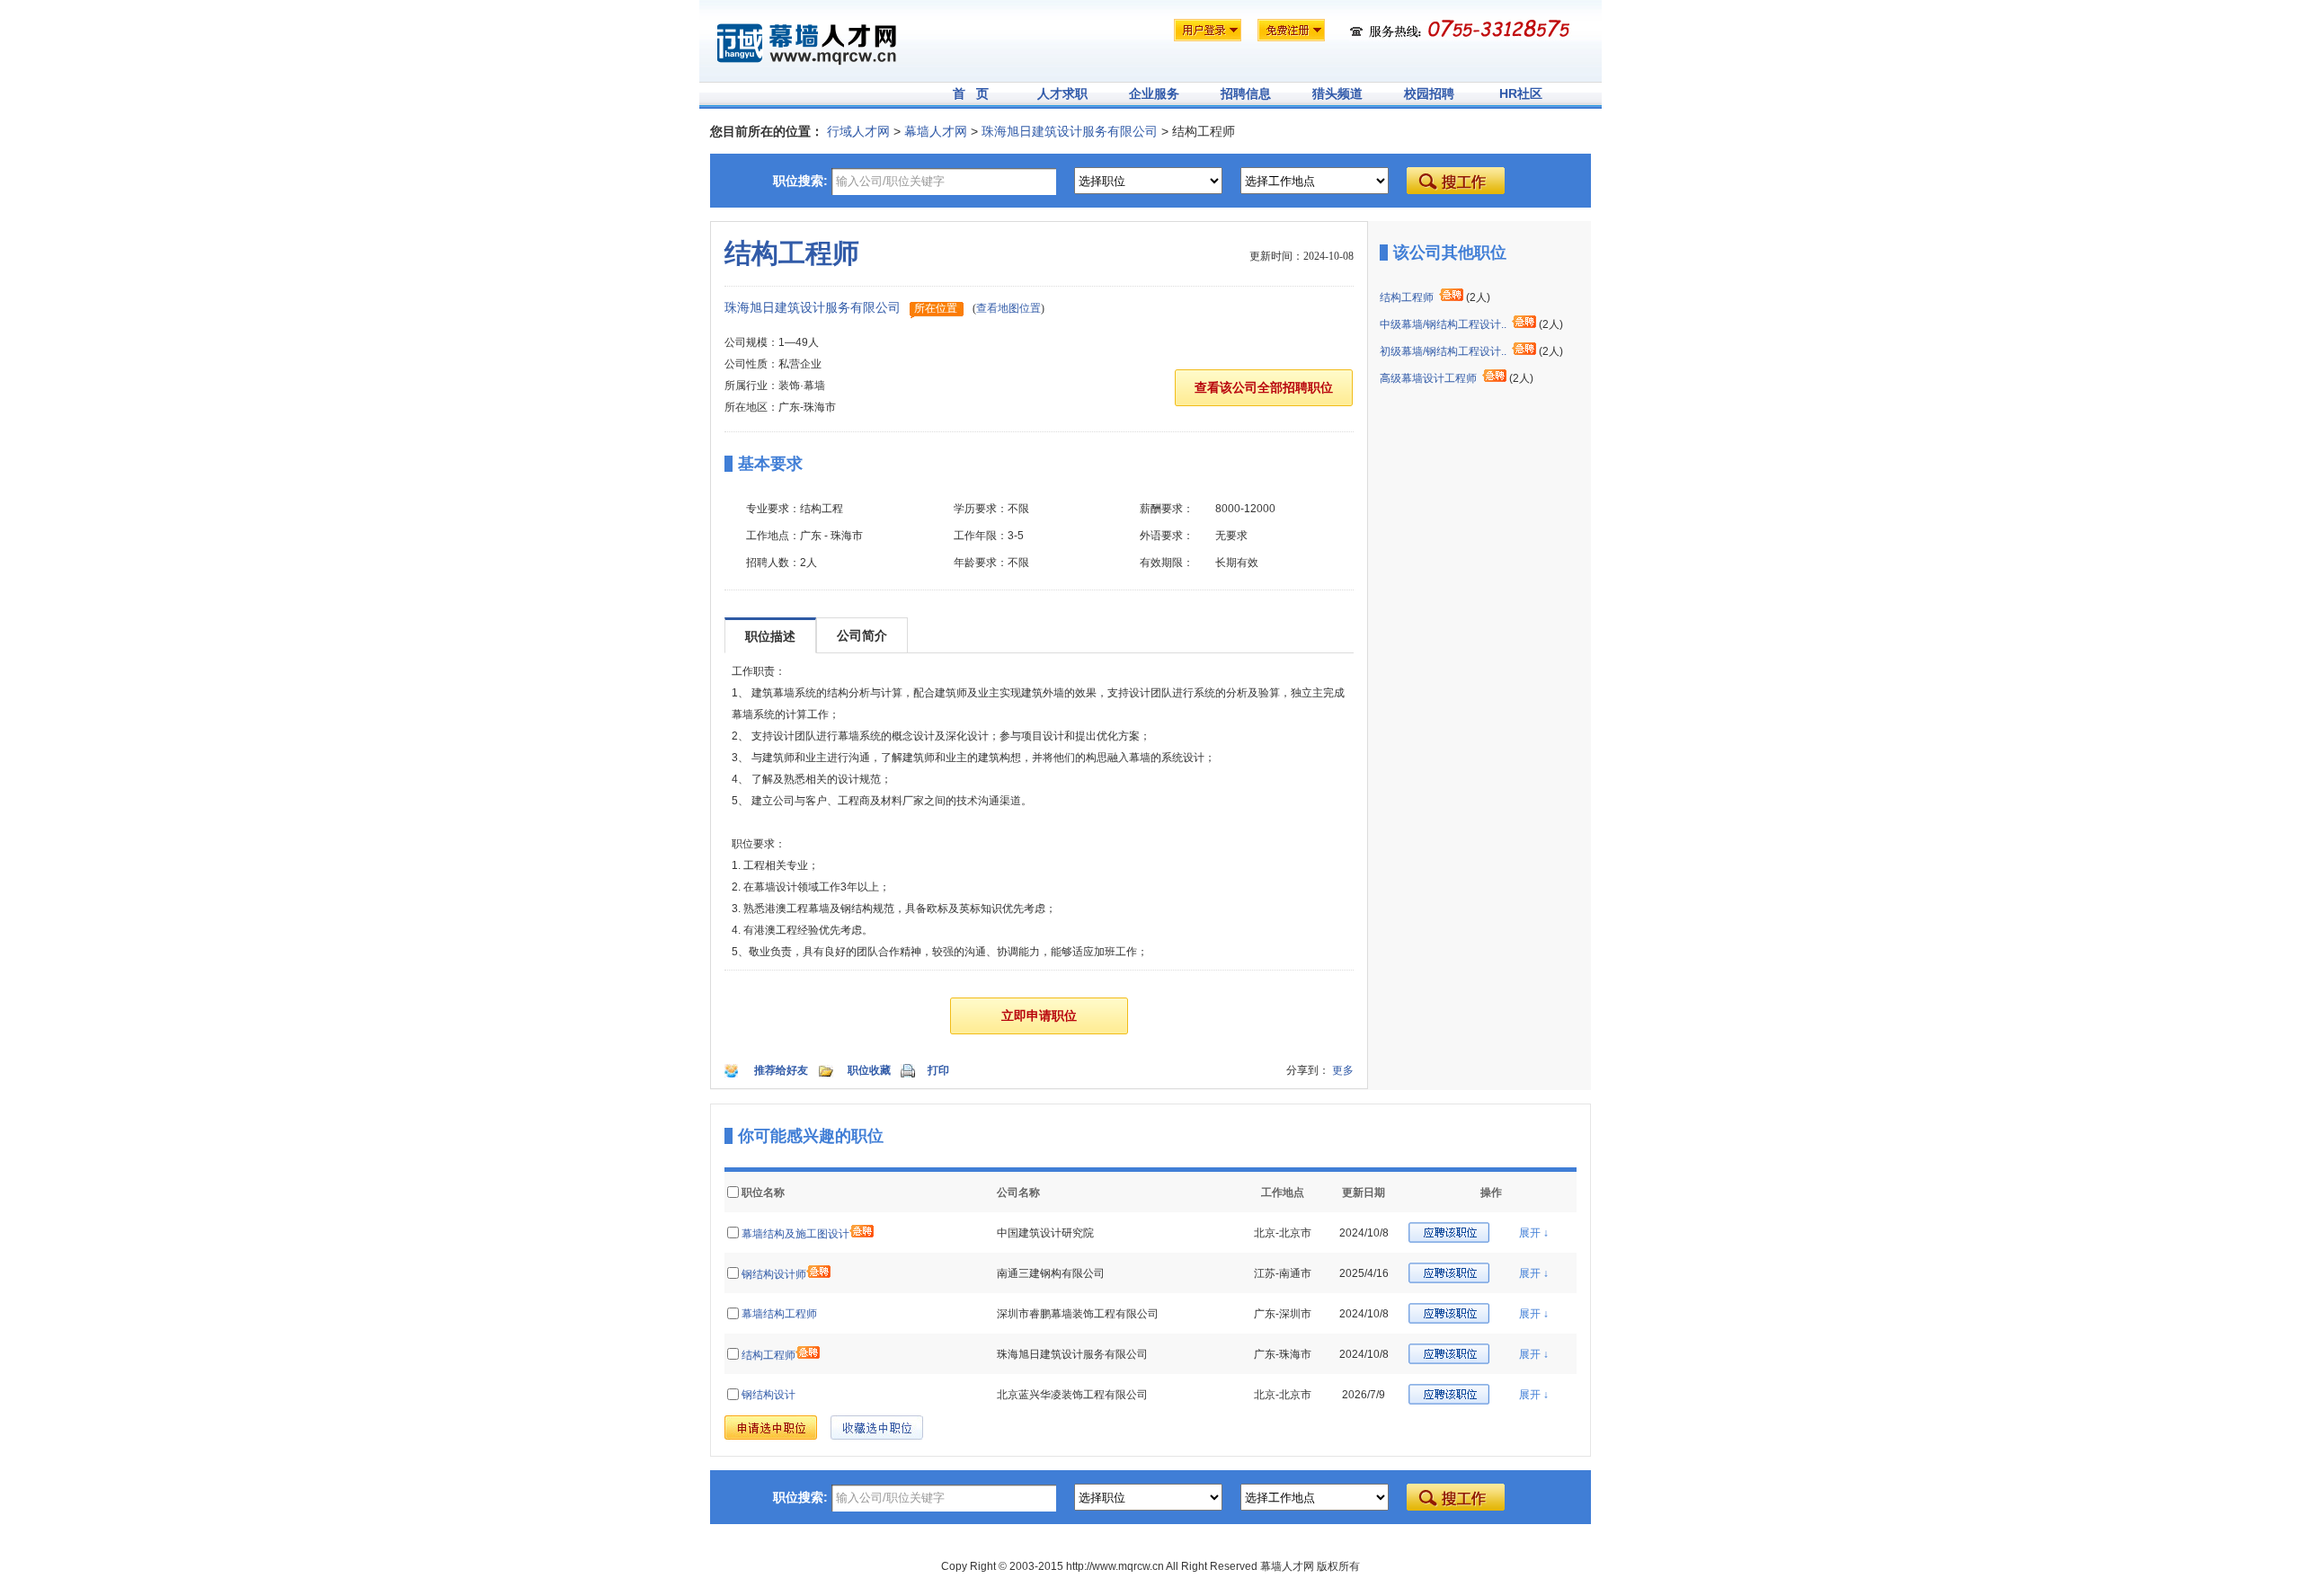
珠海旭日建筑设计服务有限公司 (1070, 131)
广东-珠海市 (1283, 1354)
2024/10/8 (1364, 1233)
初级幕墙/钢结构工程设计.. (1443, 351)
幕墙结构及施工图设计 (795, 1234)
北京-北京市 (1283, 1233)
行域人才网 (858, 131)
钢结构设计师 (774, 1274)
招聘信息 (1246, 93)
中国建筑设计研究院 (1045, 1233)
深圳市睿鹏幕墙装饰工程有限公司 (1078, 1314)
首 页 (971, 93)
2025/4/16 (1364, 1273)
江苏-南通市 (1283, 1273)
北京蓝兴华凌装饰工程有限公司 (1072, 1395)
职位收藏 (869, 1070)
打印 (938, 1070)
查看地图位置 (1008, 308)
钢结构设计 (768, 1395)
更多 (1343, 1070)
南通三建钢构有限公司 (1051, 1273)
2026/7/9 (1364, 1395)
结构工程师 (1407, 297)
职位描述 (770, 636)
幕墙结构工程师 (779, 1314)
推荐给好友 (781, 1070)
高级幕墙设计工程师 (1428, 378)
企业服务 (1154, 93)
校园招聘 (1429, 93)
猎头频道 (1337, 93)
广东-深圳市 (1283, 1314)
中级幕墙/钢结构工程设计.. (1443, 324)
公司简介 (862, 635)
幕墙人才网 (936, 131)
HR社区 (1521, 93)
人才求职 (1062, 93)
